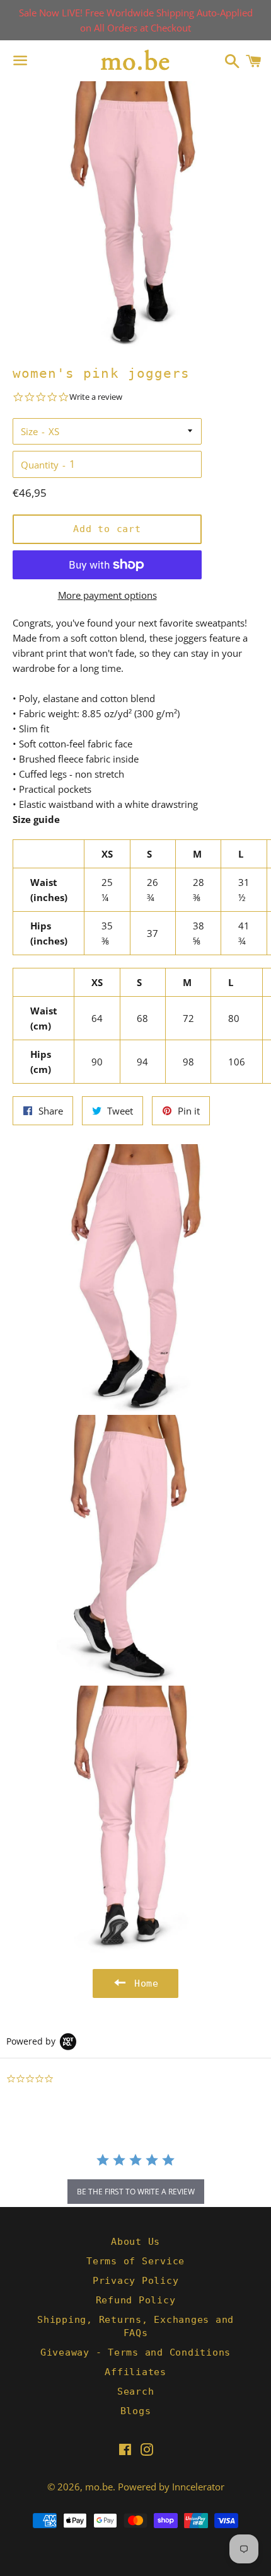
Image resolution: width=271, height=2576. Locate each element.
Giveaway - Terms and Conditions (135, 2352)
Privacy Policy (136, 2281)
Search (136, 2392)
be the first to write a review (136, 2192)
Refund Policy (136, 2300)
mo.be (99, 2487)
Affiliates (135, 2372)
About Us (135, 2242)
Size (29, 431)
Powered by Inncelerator (171, 2487)
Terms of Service (135, 2261)
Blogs (136, 2411)
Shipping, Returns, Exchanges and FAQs (135, 2326)
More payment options (107, 595)
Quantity (40, 465)
